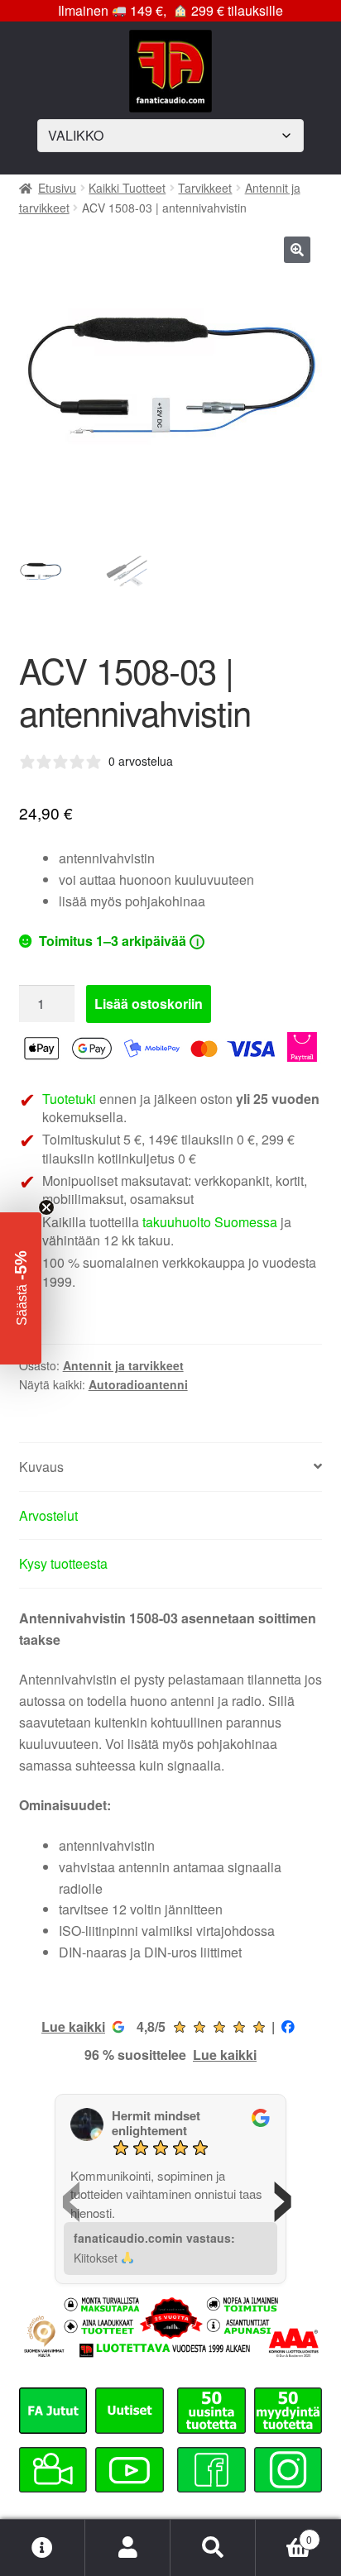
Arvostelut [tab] (48, 1515)
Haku (213, 2548)
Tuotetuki (69, 1099)
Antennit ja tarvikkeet (123, 1365)
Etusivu (57, 188)
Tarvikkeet (205, 188)
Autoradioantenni (138, 1384)
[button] (297, 250)
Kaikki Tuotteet (127, 188)
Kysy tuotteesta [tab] (63, 1563)
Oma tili (128, 2548)
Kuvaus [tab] (41, 1467)
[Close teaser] (46, 1207)
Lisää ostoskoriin (149, 1004)
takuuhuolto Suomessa (210, 1222)
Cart (284, 2533)
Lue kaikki (73, 2026)
